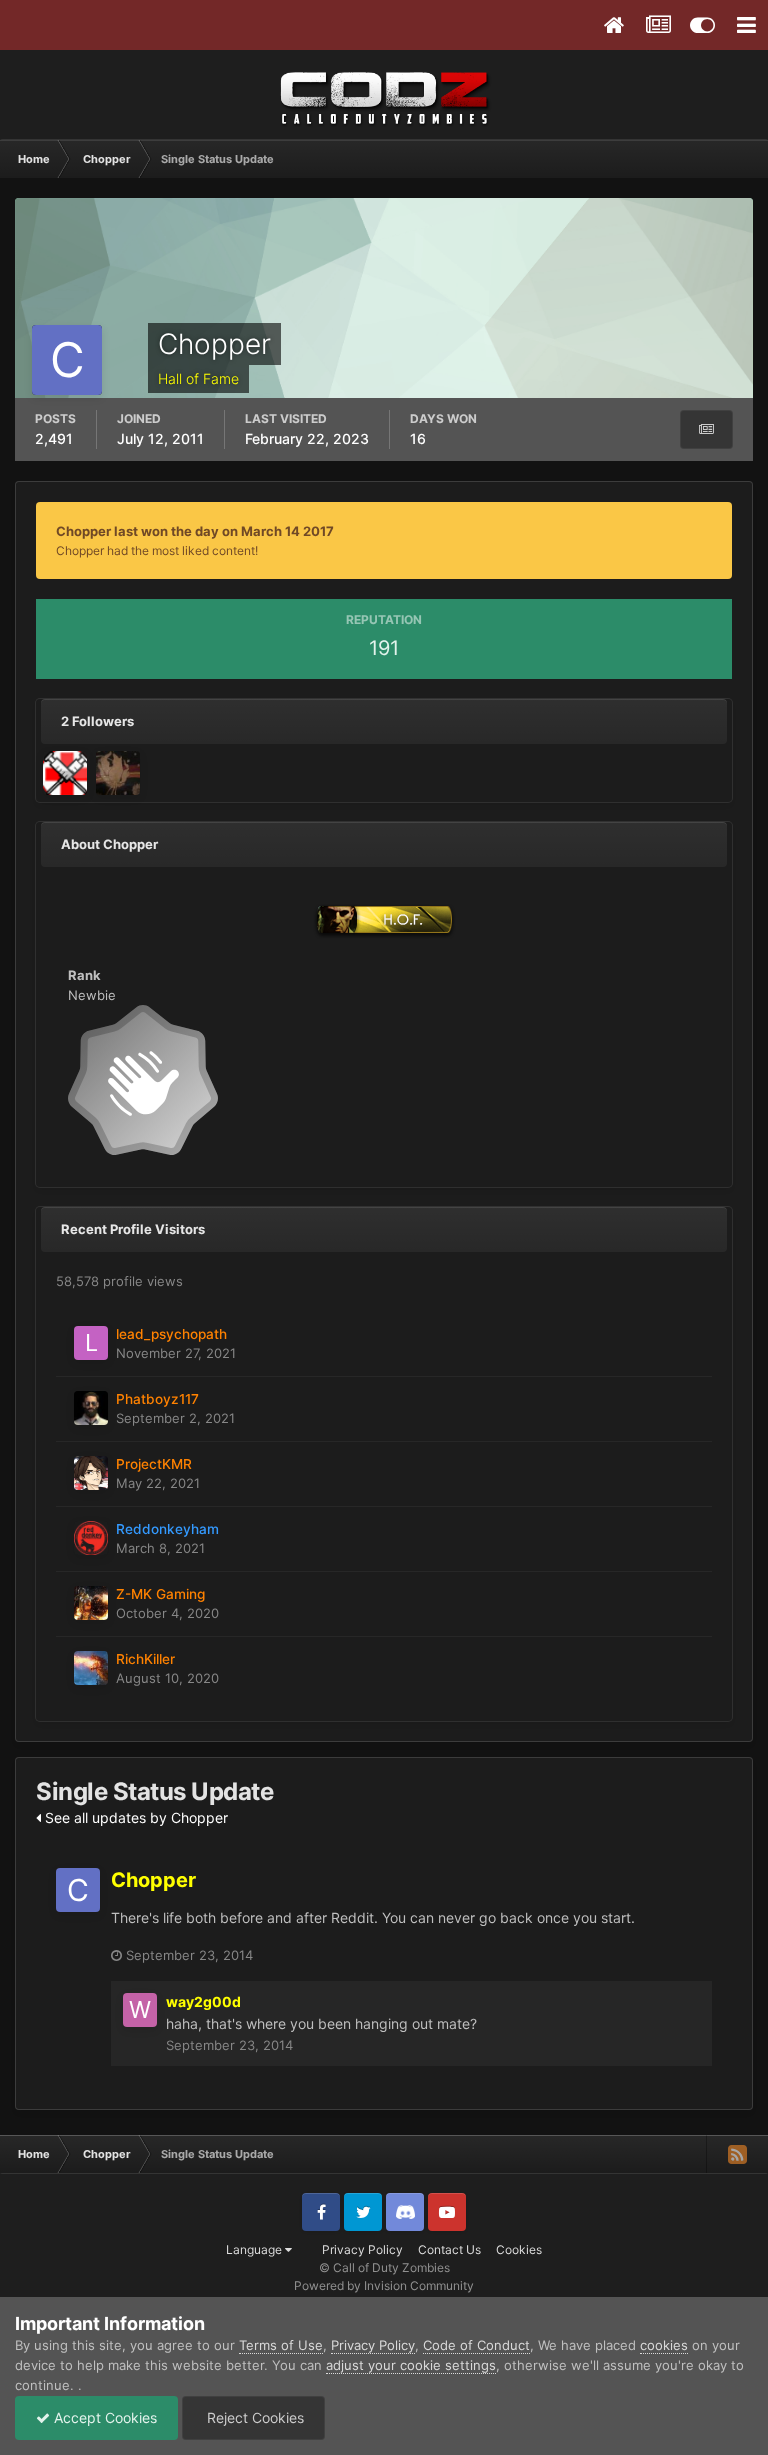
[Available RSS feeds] (737, 2154)
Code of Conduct (476, 2345)
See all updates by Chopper (134, 1817)
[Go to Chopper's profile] (78, 1890)
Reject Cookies (253, 2417)
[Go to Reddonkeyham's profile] (91, 1538)
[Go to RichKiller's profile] (91, 1668)
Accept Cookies (103, 2417)
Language (255, 2249)
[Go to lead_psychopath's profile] (91, 1343)
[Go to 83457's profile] (118, 773)
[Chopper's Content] (706, 429)
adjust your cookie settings (411, 2365)
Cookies (519, 2249)
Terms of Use (281, 2345)
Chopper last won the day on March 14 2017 (195, 531)
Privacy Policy (362, 2249)
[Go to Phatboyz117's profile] (91, 1408)
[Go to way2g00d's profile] (140, 2010)
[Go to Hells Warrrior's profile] (65, 773)
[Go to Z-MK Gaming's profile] (91, 1603)
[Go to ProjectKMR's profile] (91, 1473)
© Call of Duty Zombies (384, 2267)
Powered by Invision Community (384, 2285)
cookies (664, 2345)
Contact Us (449, 2249)
